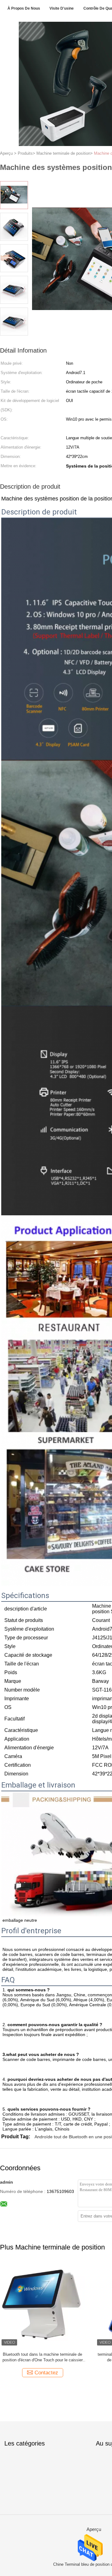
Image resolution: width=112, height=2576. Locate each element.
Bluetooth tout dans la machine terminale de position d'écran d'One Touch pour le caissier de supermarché (43, 2357)
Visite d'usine (62, 8)
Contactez (46, 2373)
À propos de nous (24, 8)
